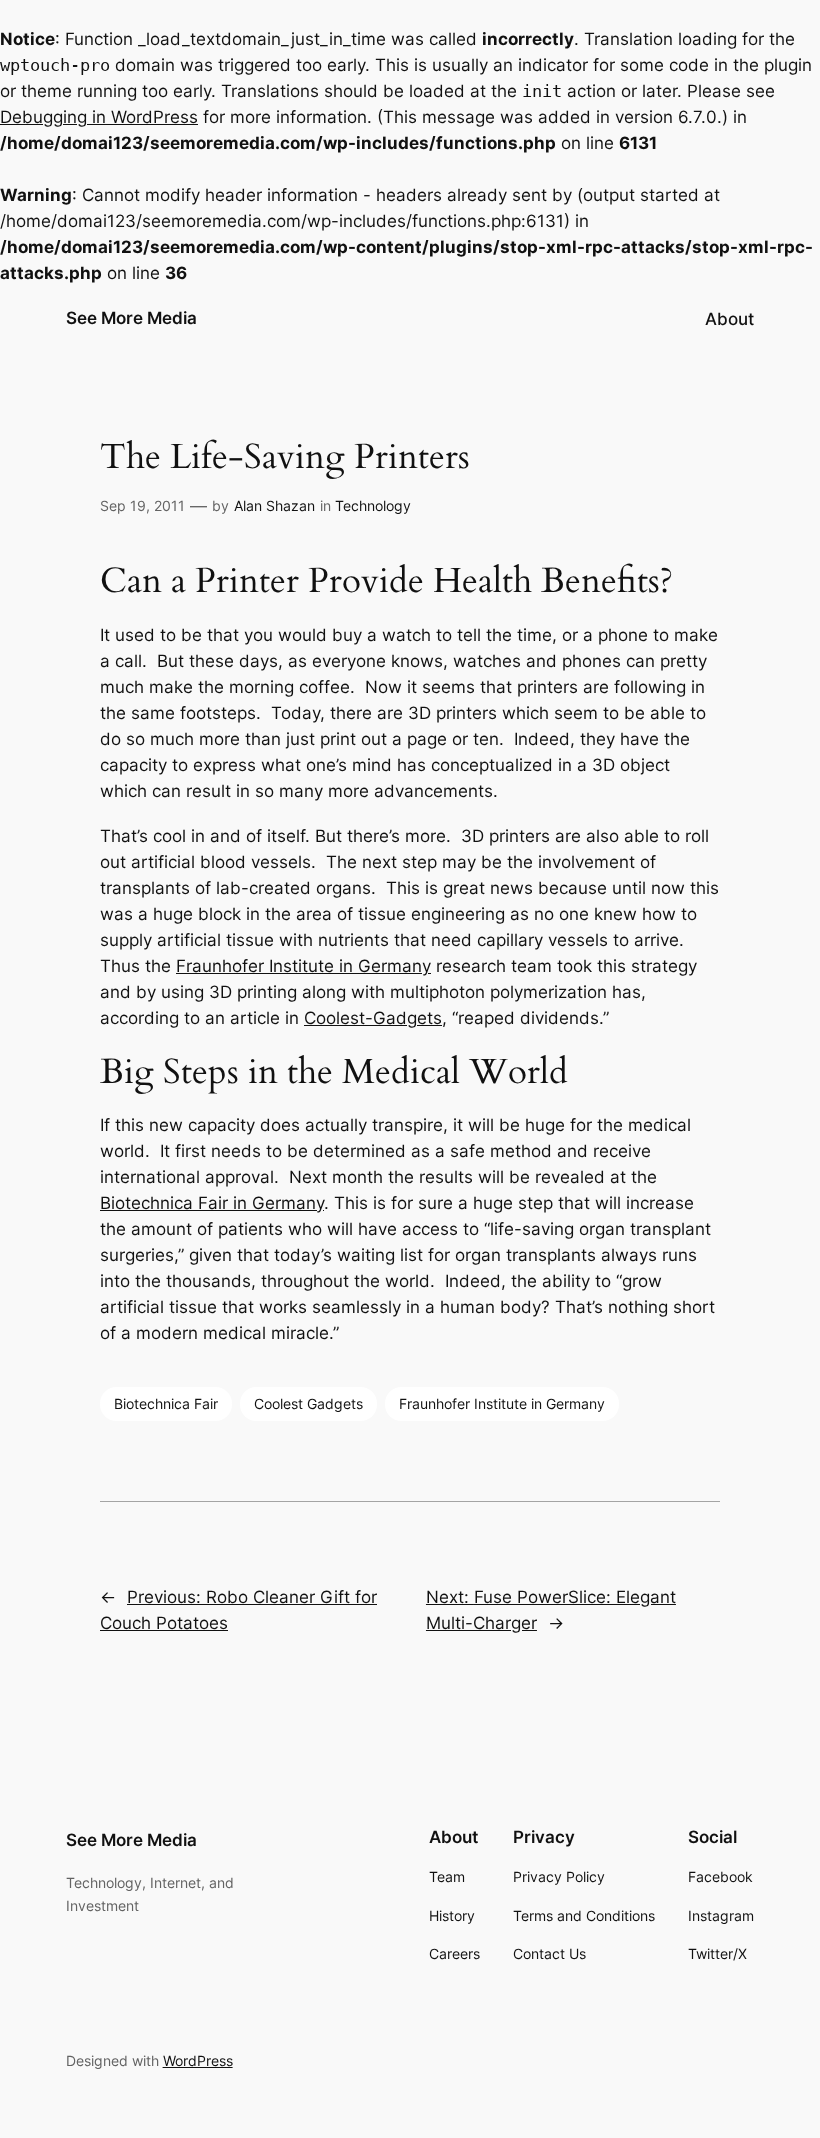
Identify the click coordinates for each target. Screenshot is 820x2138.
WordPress (198, 2060)
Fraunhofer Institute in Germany (303, 966)
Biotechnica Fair (166, 1403)
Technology (373, 505)
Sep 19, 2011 (142, 505)
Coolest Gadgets (308, 1403)
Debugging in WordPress (99, 117)
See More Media (131, 318)
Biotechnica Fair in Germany (212, 1203)
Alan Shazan (274, 505)
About (729, 319)
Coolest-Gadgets (373, 1018)
